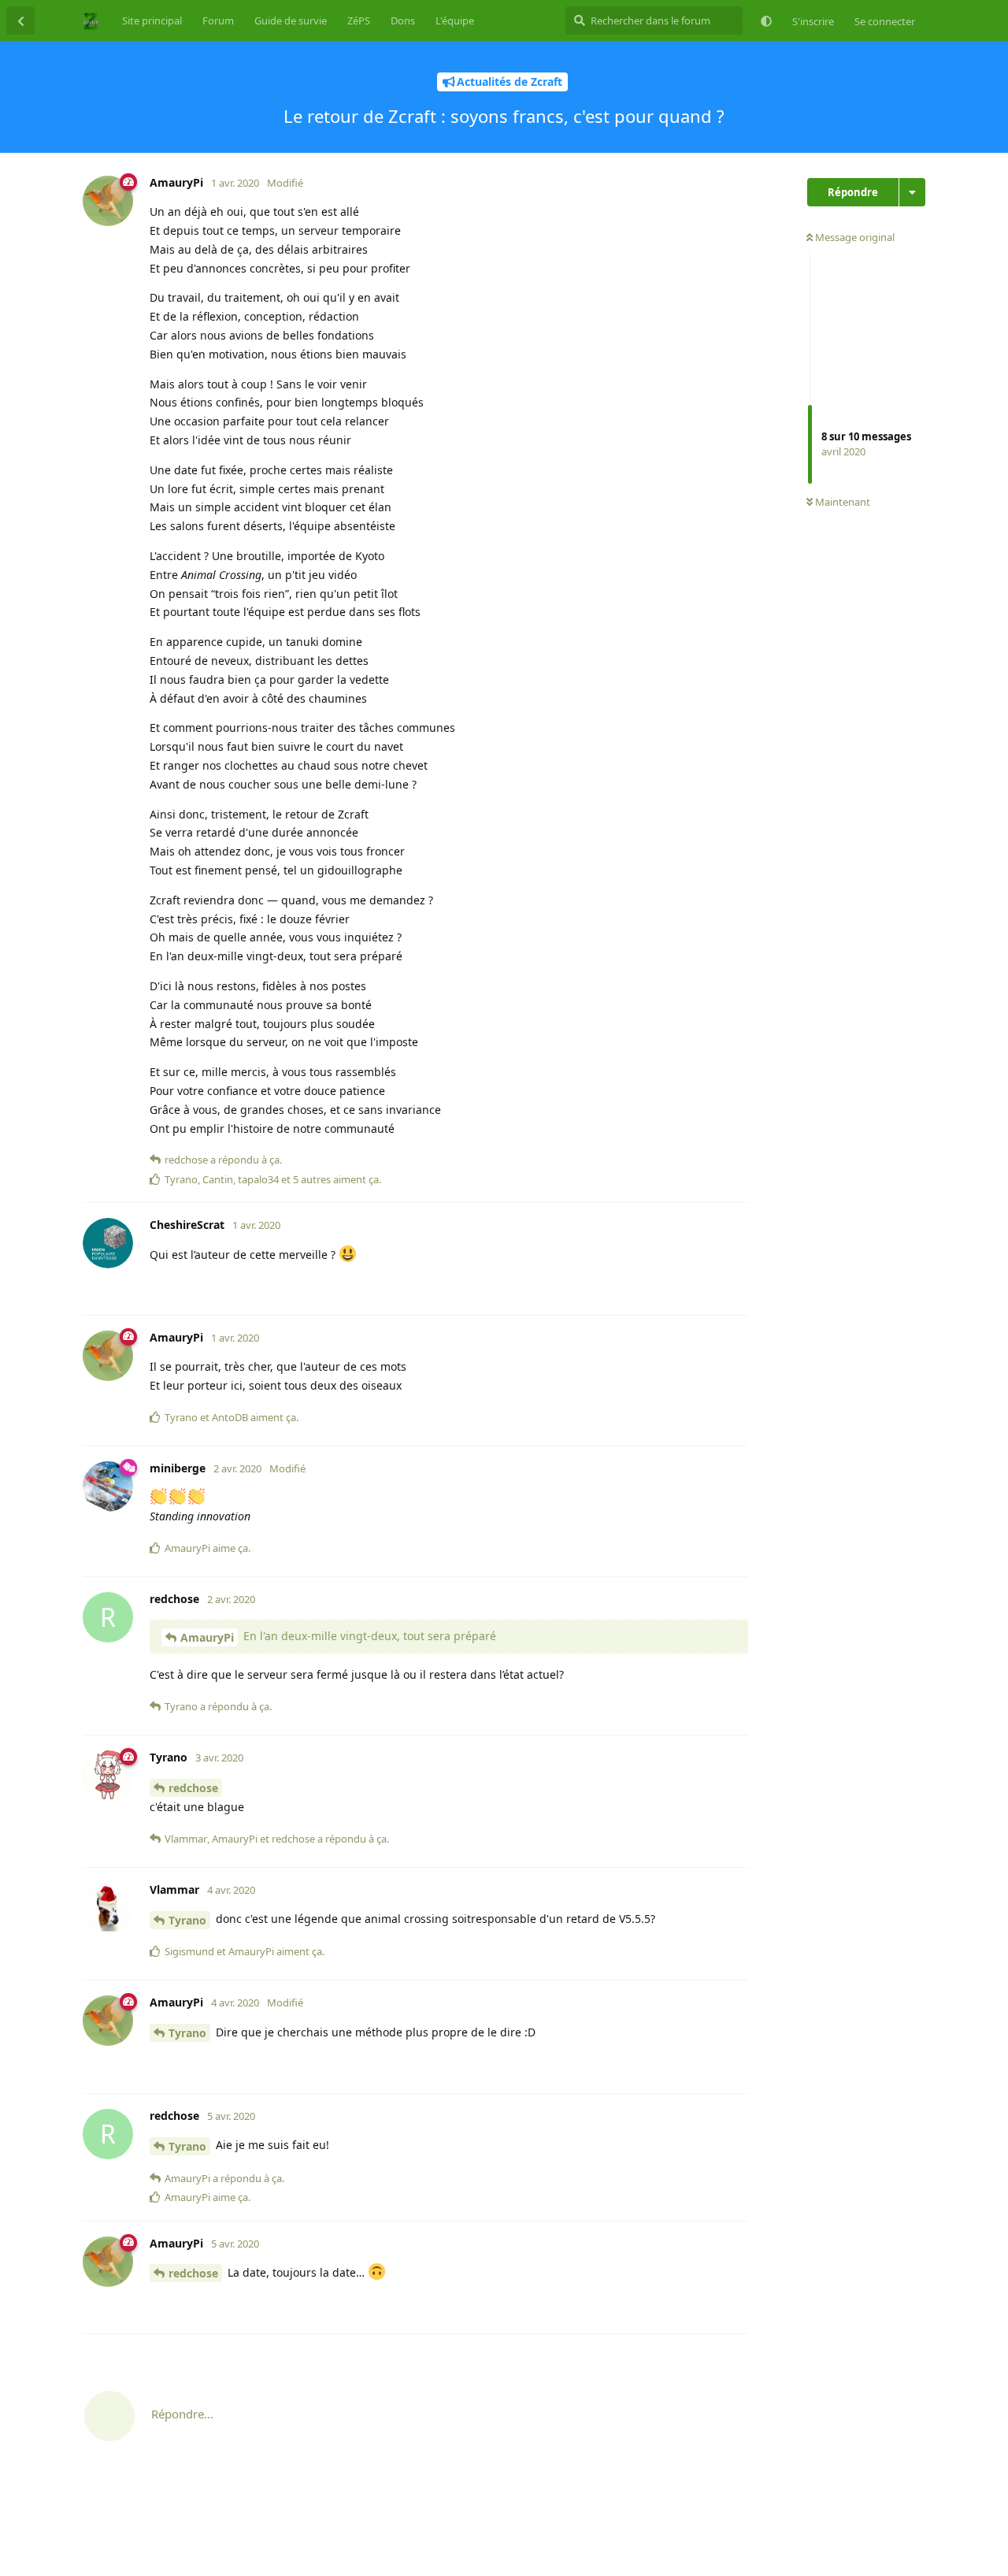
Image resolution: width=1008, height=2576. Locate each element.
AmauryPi (207, 1637)
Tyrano (187, 1920)
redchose (193, 1788)
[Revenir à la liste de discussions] (20, 20)
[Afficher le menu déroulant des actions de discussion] (912, 192)
